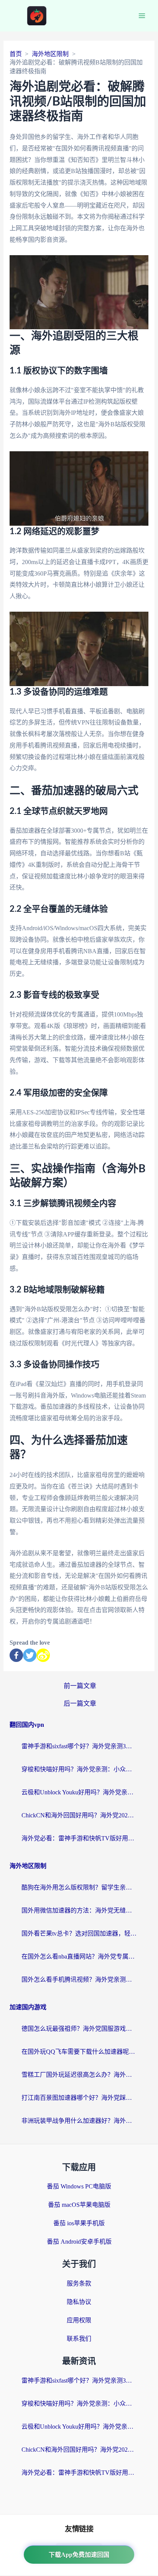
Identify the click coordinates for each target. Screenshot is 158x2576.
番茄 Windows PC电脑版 (79, 2186)
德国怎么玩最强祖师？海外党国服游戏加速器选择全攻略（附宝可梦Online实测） (79, 2029)
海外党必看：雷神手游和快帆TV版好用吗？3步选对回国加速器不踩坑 (79, 1838)
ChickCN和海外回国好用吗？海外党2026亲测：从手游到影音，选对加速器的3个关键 (79, 1815)
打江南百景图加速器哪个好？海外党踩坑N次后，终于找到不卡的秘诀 (79, 2098)
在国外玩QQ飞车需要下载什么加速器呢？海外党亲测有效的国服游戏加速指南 (79, 2052)
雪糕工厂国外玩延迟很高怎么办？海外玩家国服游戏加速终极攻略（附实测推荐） (79, 2075)
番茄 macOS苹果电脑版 (79, 2205)
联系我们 (79, 2339)
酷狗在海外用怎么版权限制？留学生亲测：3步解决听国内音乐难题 (79, 1887)
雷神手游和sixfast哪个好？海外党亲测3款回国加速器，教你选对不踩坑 (79, 1746)
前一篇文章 (80, 1686)
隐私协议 (79, 2302)
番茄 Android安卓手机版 (79, 2242)
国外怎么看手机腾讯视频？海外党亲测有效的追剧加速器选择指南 (79, 1979)
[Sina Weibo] (43, 1655)
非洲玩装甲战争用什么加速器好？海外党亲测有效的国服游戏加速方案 (79, 2121)
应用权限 (79, 2320)
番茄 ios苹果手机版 (79, 2223)
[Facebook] (16, 1655)
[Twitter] (30, 1655)
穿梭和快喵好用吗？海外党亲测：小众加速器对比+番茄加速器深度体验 (79, 1769)
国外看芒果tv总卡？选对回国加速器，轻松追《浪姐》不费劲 (79, 1933)
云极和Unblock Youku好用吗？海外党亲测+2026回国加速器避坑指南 (79, 1792)
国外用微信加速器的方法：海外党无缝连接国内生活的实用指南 (79, 1910)
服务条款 (79, 2283)
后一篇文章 (80, 1704)
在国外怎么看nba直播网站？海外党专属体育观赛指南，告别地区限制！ (79, 1956)
